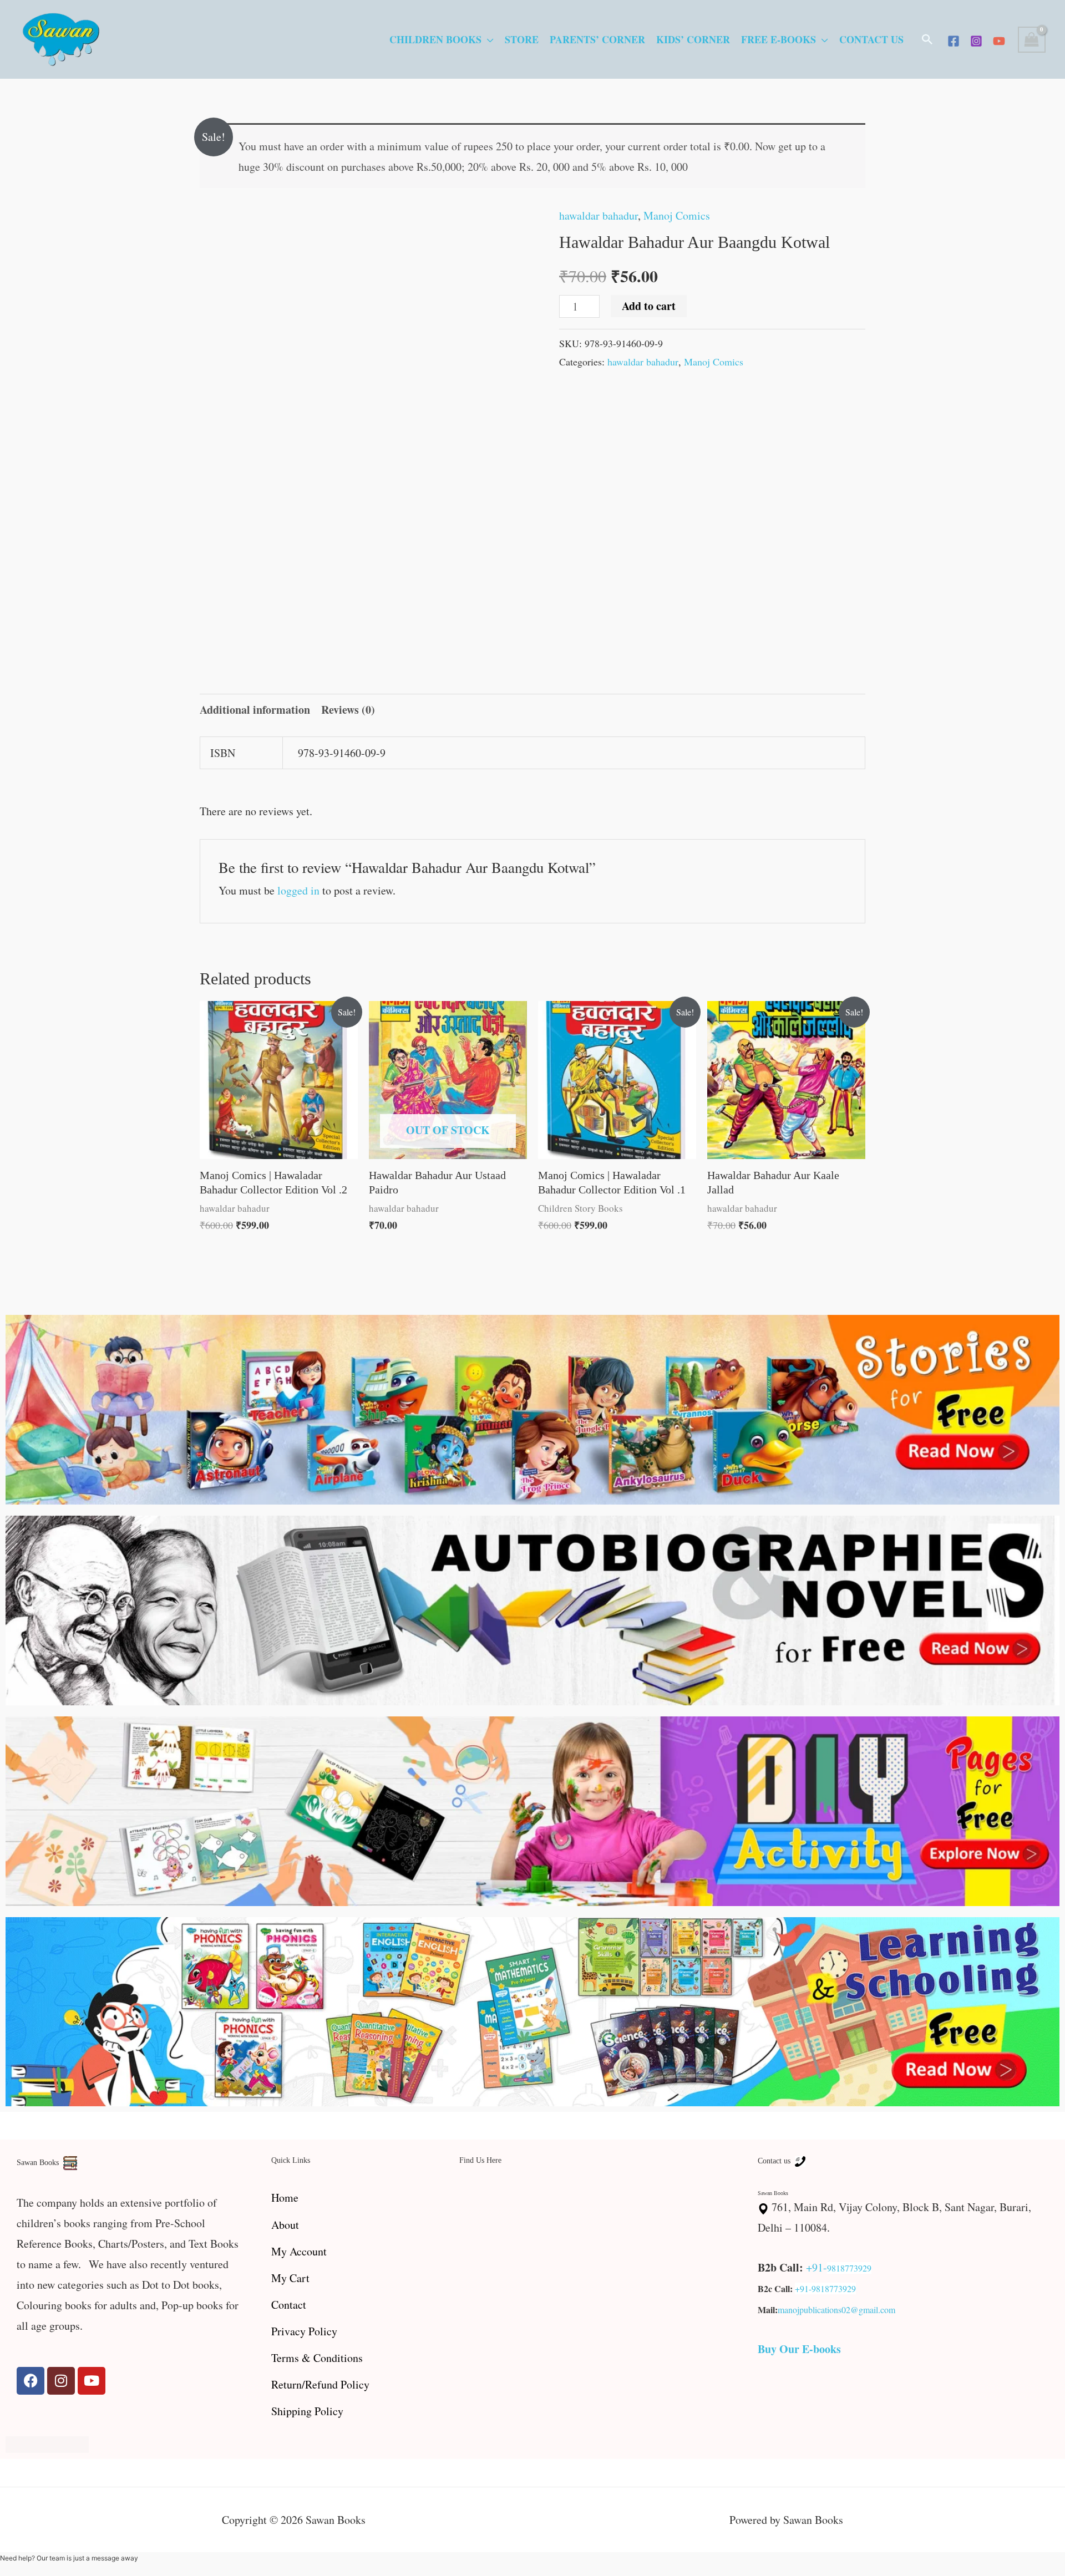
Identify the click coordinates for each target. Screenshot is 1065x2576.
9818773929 (849, 2268)
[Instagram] (976, 41)
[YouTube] (999, 41)
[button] (927, 39)
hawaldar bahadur (599, 215)
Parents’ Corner (597, 39)
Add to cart (649, 306)
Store (522, 39)
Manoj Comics (677, 215)
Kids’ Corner (693, 39)
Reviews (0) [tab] (348, 710)
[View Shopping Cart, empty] (1032, 40)
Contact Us (871, 39)
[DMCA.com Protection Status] (47, 2443)
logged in (298, 890)
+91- (816, 2267)
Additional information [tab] (255, 710)
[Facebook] (954, 41)
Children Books (435, 39)
